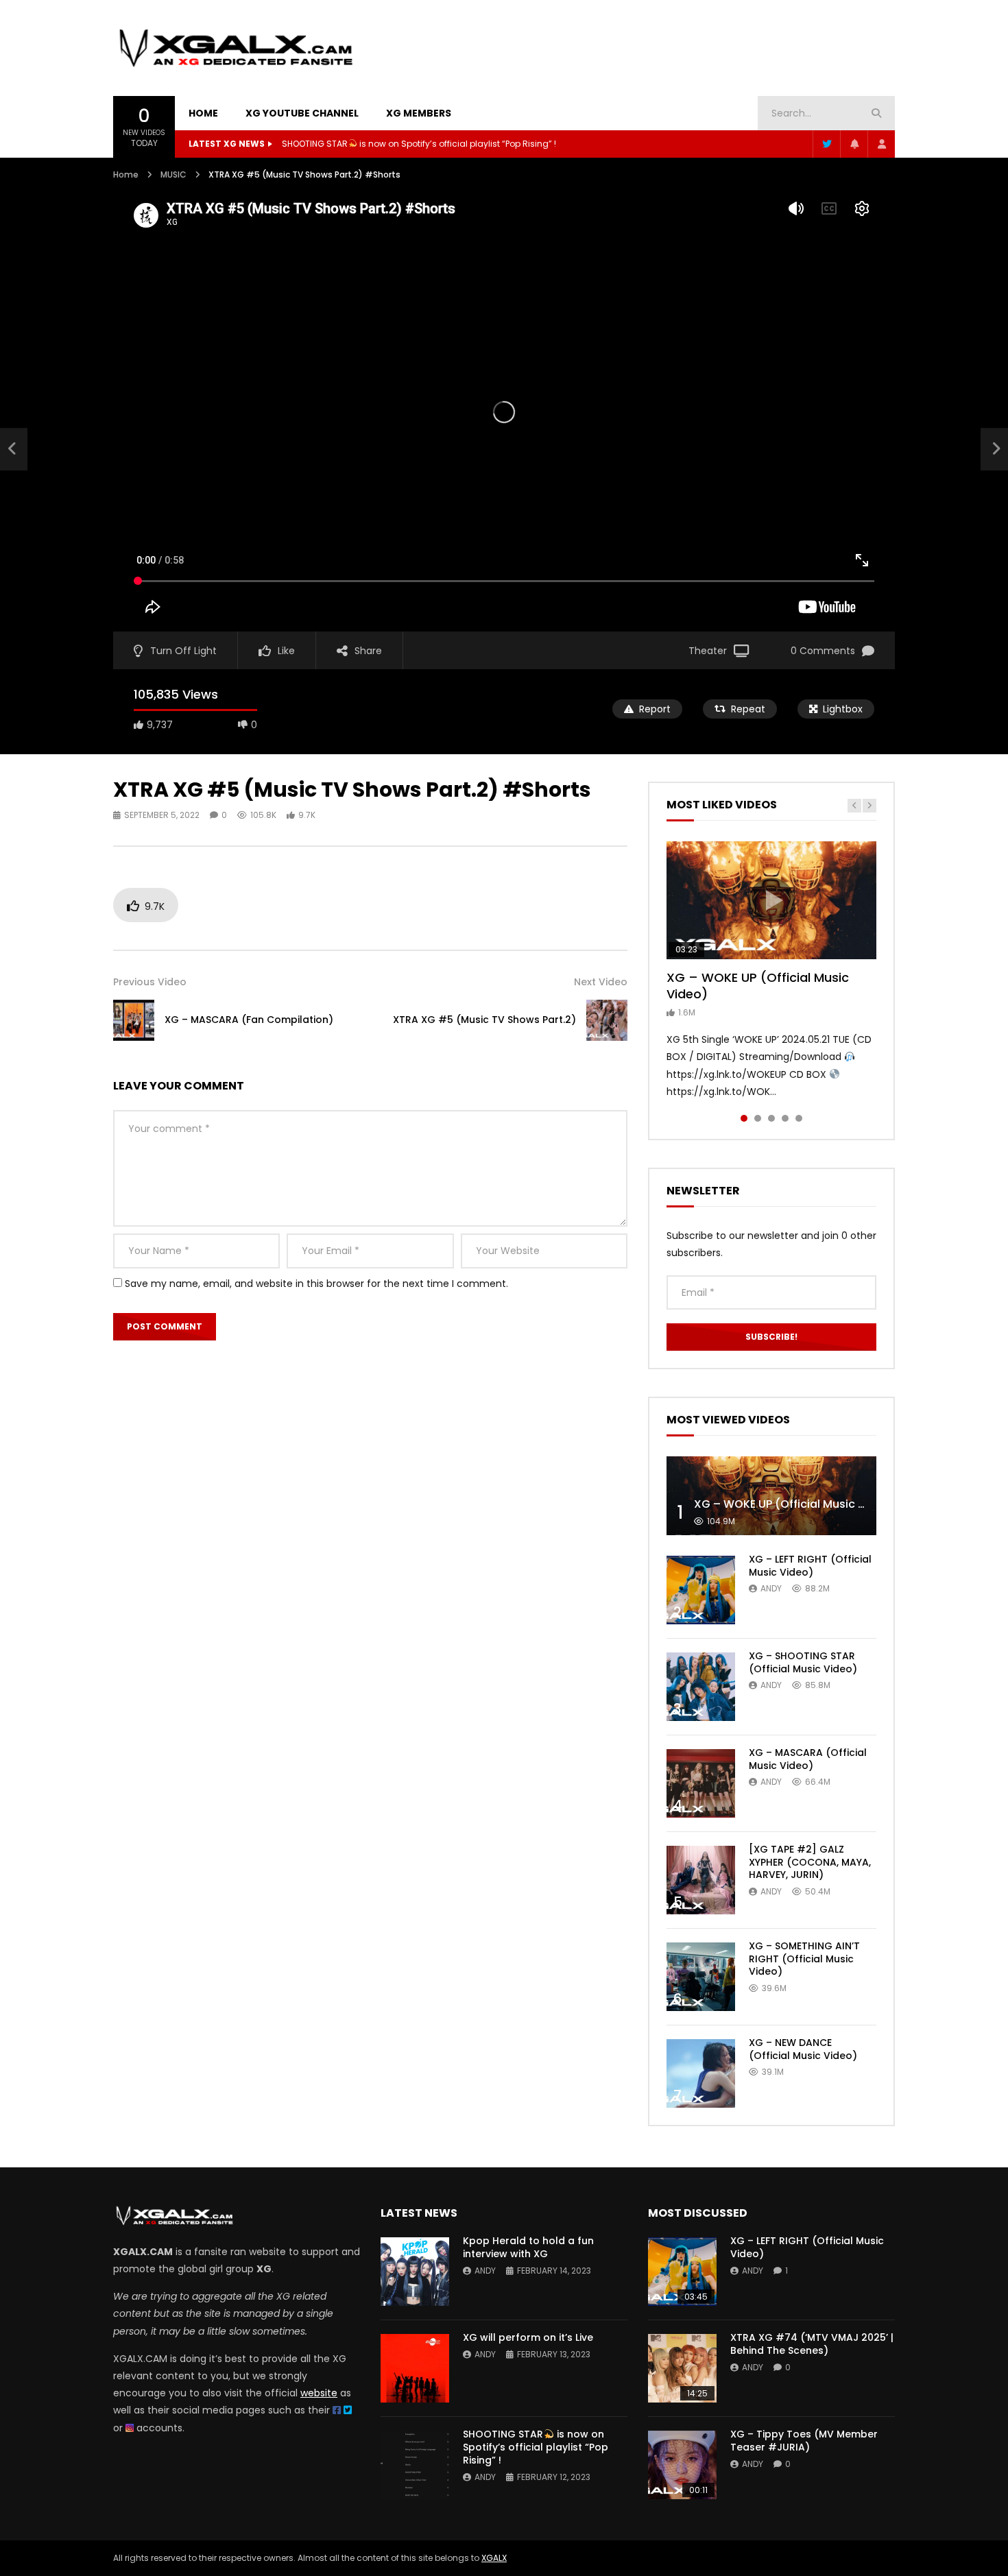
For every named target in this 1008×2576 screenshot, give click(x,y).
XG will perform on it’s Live (528, 2337)
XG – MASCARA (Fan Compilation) (249, 1020)
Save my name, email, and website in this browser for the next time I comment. (316, 1284)
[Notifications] (854, 144)
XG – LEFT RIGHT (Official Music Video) (810, 1566)
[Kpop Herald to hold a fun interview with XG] (415, 2272)
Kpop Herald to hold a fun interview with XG (528, 2247)
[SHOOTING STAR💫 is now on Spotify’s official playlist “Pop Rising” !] (415, 2465)
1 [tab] (744, 1118)
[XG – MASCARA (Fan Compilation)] (14, 449)
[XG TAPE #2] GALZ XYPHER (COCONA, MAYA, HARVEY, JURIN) (810, 1862)
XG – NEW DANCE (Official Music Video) (803, 2049)
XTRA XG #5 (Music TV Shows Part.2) (484, 1020)
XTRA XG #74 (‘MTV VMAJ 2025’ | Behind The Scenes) (812, 2344)
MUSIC (173, 174)
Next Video (601, 982)
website (319, 2393)
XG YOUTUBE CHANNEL (302, 113)
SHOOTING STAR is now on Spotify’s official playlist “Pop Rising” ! (419, 144)
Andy (771, 1588)
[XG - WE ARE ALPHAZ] (236, 48)
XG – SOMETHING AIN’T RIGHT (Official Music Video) (804, 1959)
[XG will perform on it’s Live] (415, 2368)
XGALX (494, 2558)
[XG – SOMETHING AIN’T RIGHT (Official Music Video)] (701, 1977)
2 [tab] (758, 1118)
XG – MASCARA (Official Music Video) (808, 1759)
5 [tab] (799, 1118)
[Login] (881, 144)
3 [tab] (771, 1118)
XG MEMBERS (419, 113)
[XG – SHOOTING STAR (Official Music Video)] (701, 1687)
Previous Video (150, 982)
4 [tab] (785, 1118)
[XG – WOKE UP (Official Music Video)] (771, 1496)
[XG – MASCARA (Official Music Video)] (701, 1783)
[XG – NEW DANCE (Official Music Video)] (701, 2073)
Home (126, 174)
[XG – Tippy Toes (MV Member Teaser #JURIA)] (682, 2465)
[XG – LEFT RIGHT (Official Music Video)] (701, 1590)
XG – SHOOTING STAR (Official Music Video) (803, 1662)
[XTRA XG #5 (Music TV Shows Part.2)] (607, 1020)
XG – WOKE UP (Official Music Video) (758, 986)
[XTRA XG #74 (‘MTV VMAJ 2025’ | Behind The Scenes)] (682, 2368)
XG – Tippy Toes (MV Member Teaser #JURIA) (804, 2441)
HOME (203, 113)
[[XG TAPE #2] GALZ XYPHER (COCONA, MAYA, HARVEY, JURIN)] (701, 1880)
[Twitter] (826, 144)
